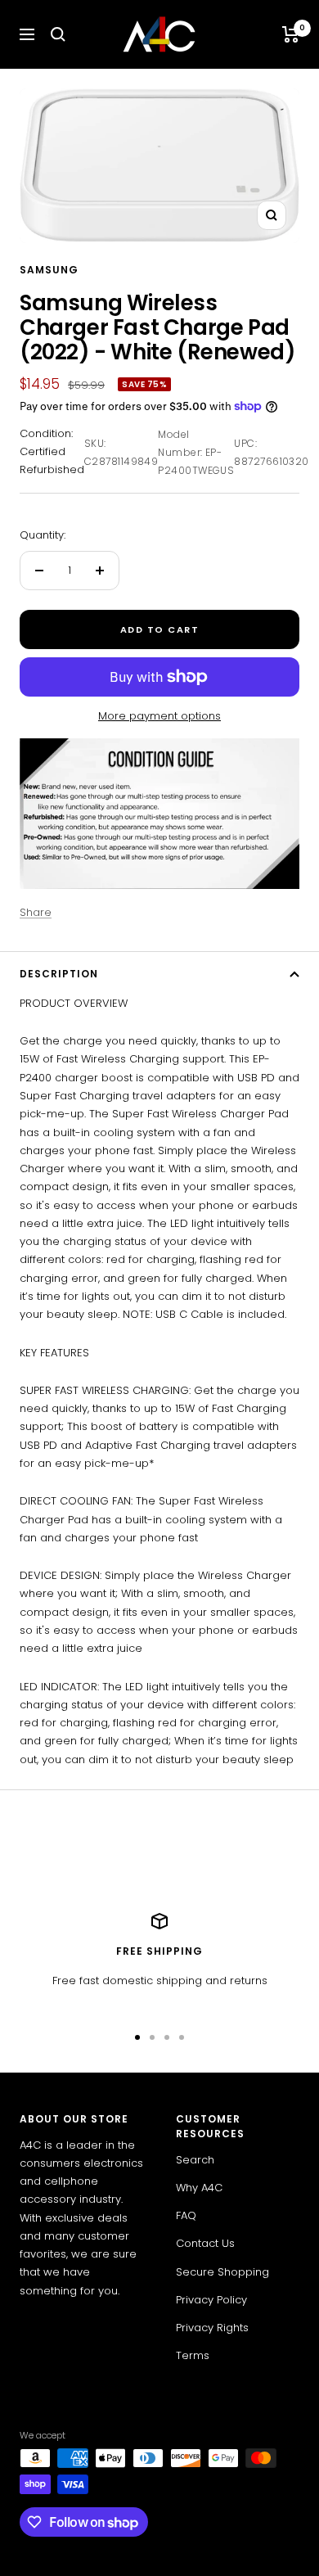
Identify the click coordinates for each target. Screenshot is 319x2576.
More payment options (159, 716)
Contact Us (205, 2243)
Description (59, 974)
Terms (193, 2355)
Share (36, 912)
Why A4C (199, 2188)
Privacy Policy (211, 2300)
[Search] (58, 34)
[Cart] (291, 34)
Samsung (49, 270)
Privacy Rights (212, 2328)
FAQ (186, 2215)
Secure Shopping (222, 2272)
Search (195, 2160)
